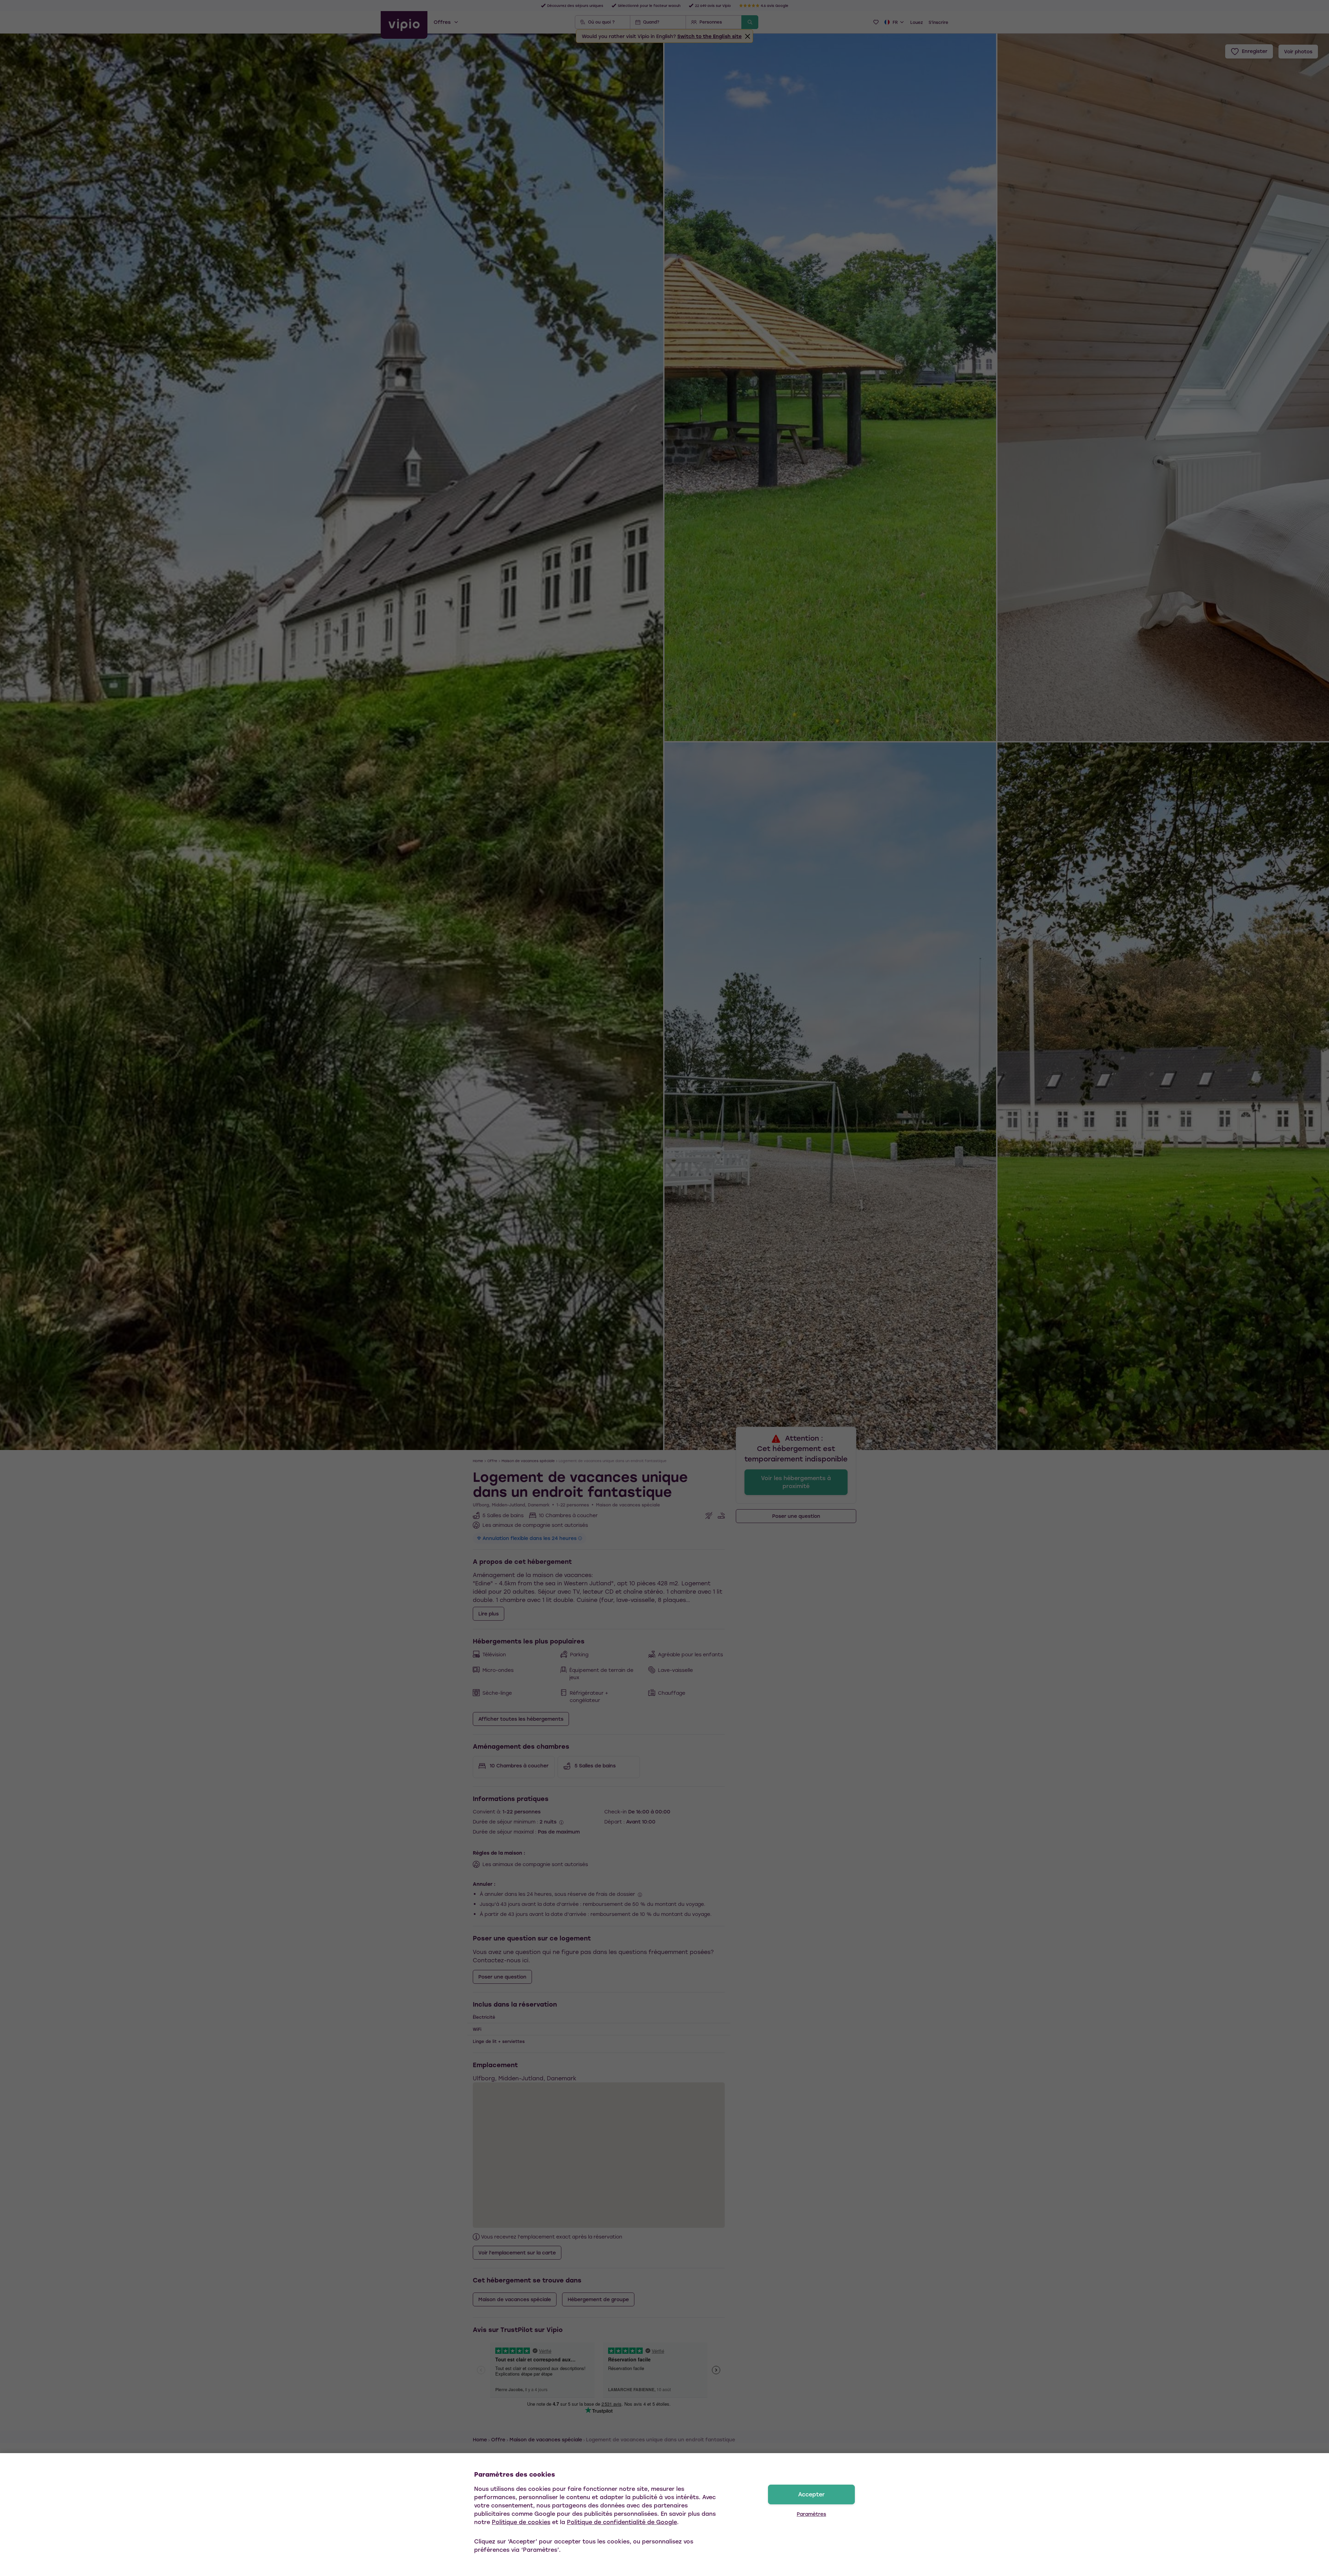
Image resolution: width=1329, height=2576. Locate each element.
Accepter (811, 2494)
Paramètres (811, 2514)
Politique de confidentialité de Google (622, 2522)
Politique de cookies (521, 2522)
